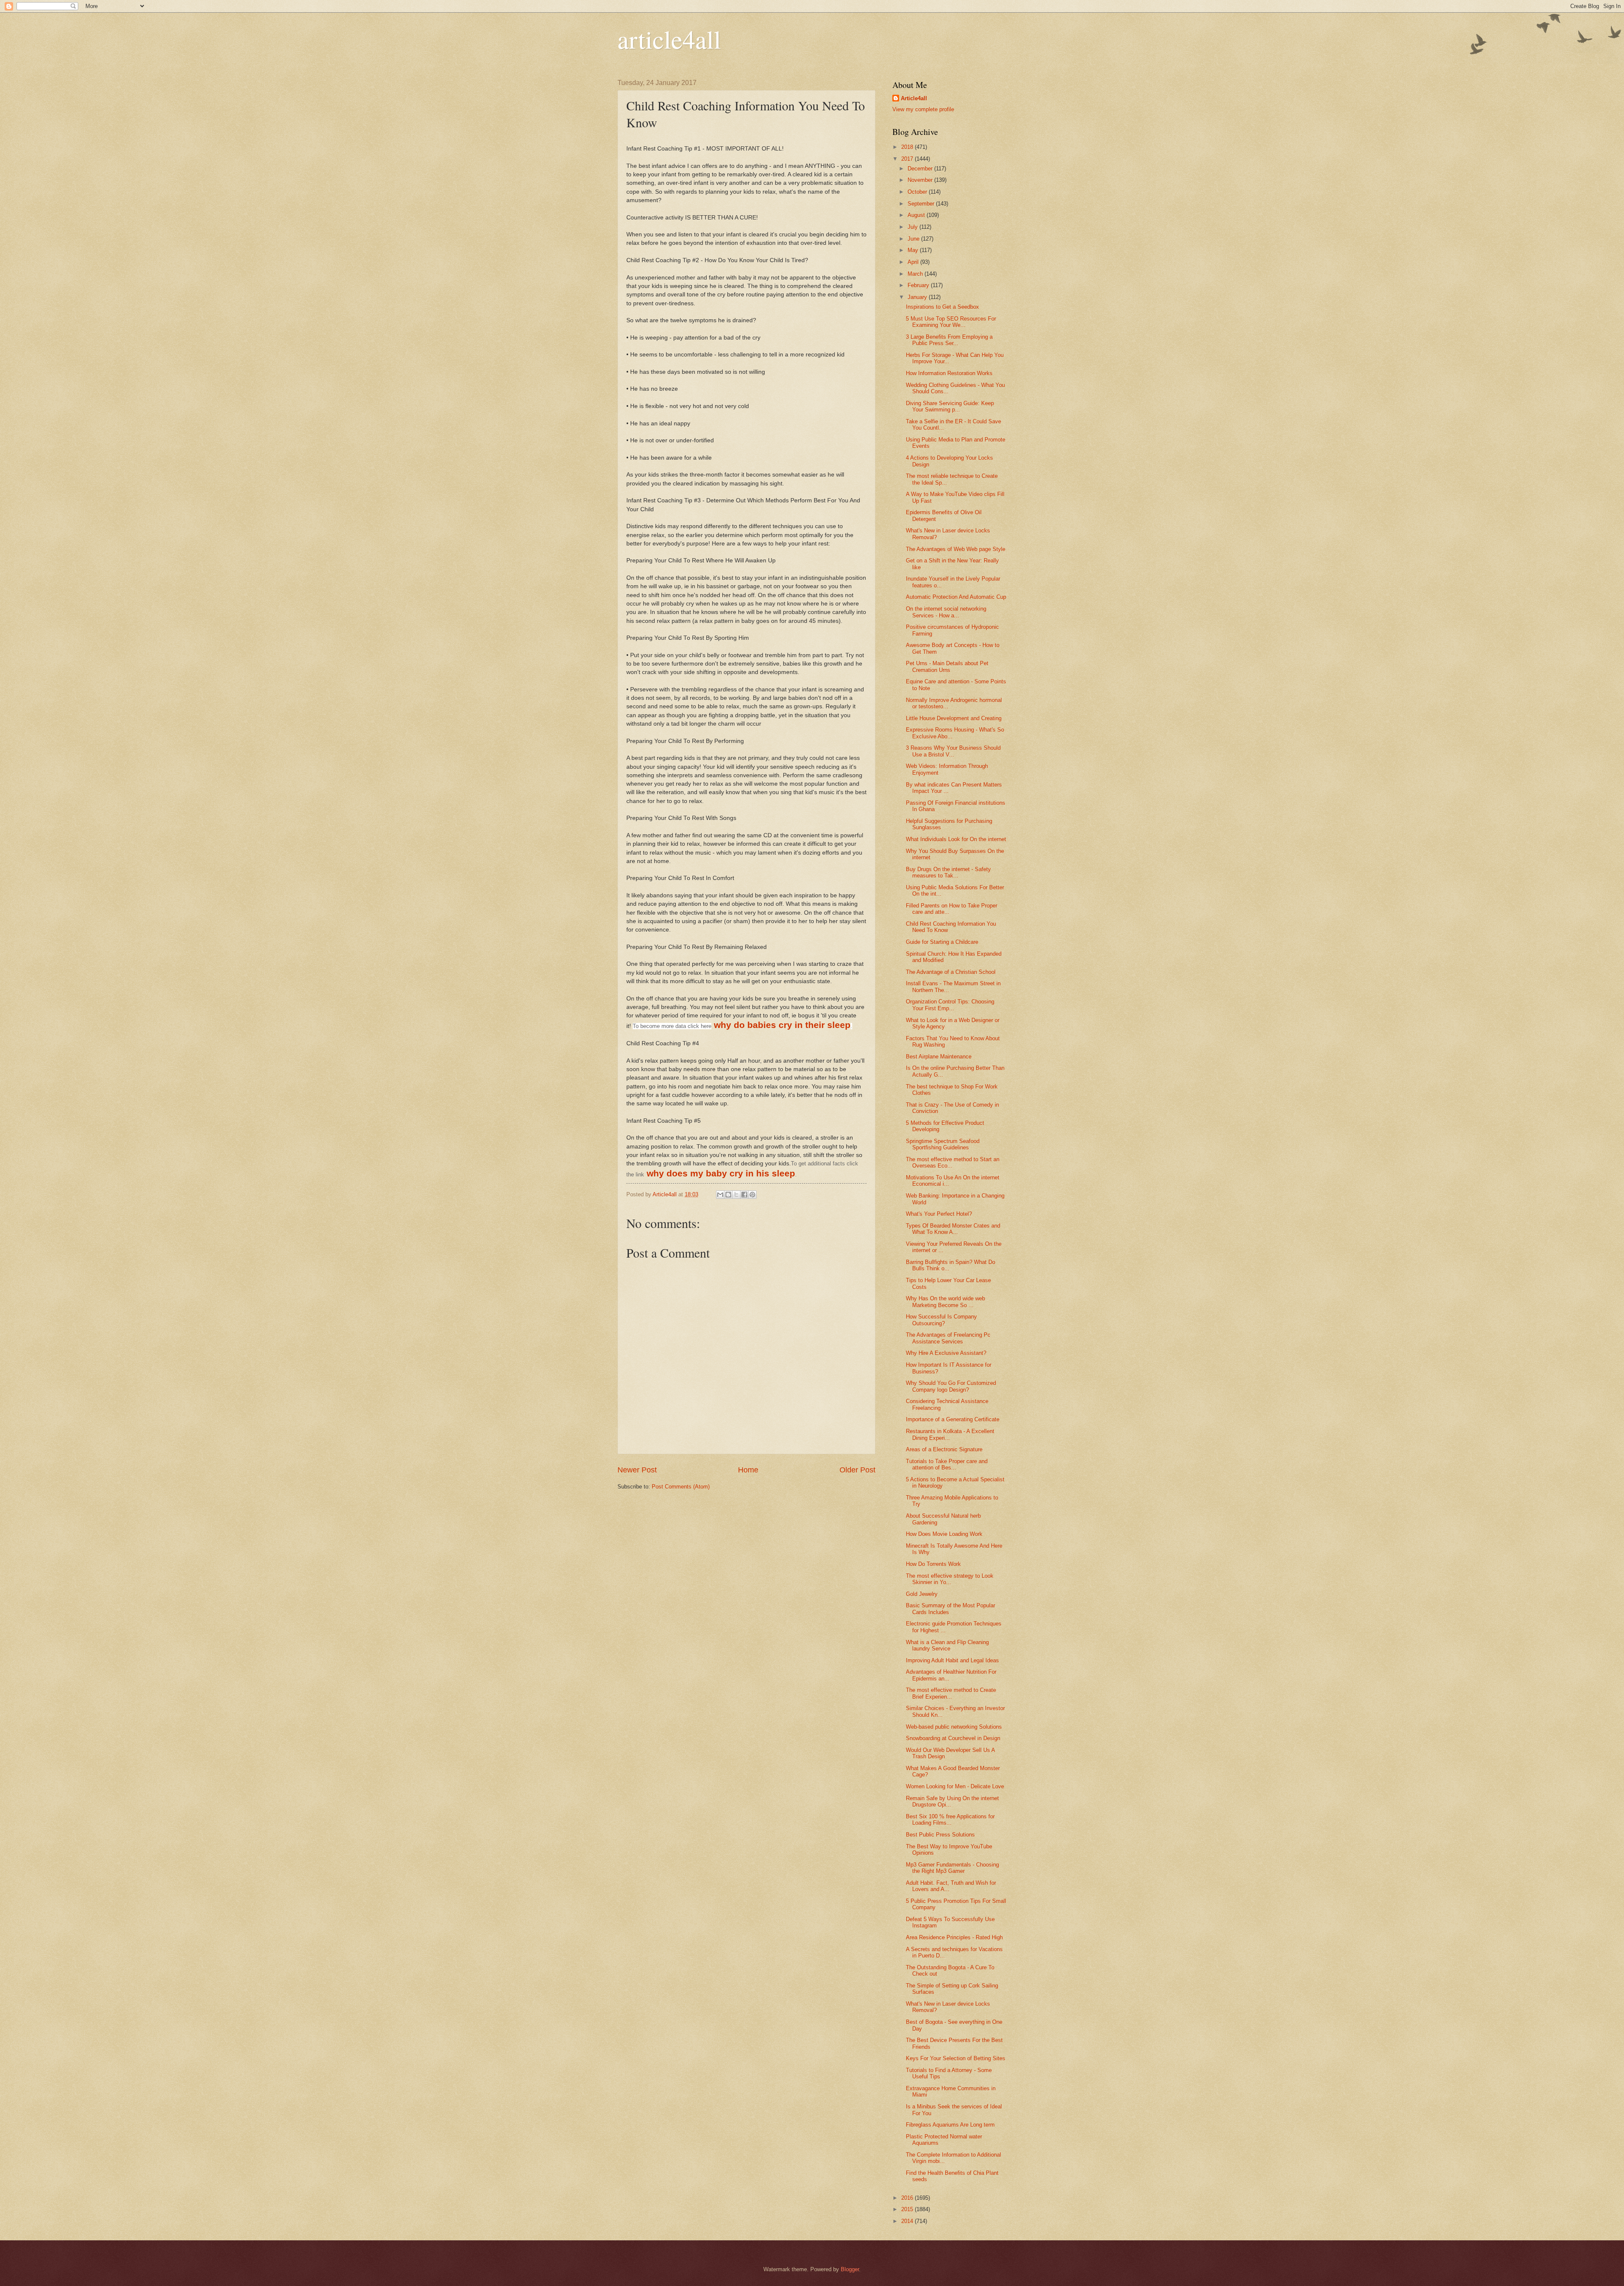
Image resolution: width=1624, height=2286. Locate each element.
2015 (908, 2209)
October (918, 192)
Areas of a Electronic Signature (944, 1449)
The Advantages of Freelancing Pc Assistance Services (948, 1338)
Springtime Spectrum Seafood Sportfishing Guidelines (943, 1144)
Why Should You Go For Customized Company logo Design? (951, 1386)
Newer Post (637, 1470)
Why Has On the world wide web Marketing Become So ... (945, 1302)
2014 (908, 2221)
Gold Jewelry (922, 1594)
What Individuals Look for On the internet (956, 839)
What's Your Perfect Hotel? (939, 1214)
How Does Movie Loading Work (944, 1534)
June (914, 239)
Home (748, 1470)
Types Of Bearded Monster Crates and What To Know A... (953, 1229)
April (914, 262)
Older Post (857, 1470)
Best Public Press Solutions (940, 1835)
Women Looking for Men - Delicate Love (955, 1786)
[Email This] (720, 1195)
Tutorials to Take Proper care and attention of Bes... (947, 1464)
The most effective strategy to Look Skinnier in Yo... (950, 1579)
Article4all (914, 98)
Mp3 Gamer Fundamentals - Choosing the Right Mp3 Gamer (952, 1868)
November (921, 180)
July (913, 227)
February (919, 285)
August (917, 215)
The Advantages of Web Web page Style (956, 549)
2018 (908, 147)
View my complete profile (923, 109)
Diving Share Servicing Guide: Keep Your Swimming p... (950, 406)
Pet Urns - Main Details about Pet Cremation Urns (947, 666)
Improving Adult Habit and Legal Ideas (952, 1660)
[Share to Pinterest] (752, 1195)
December (921, 169)
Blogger (850, 2269)
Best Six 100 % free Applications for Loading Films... (950, 1820)
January (918, 297)
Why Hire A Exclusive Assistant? (946, 1353)
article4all (669, 39)
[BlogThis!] (728, 1195)
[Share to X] (736, 1195)
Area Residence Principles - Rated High (954, 1937)
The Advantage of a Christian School (951, 972)
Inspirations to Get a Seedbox (942, 307)
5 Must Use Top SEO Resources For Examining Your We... (951, 322)
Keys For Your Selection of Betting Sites (956, 2058)
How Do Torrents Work (933, 1564)
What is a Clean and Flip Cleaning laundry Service (947, 1645)
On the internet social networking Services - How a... (946, 612)
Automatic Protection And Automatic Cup (956, 597)
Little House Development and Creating (954, 718)
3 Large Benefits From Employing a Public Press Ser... (949, 340)
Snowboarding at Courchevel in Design (953, 1738)
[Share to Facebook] (744, 1195)
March (916, 274)
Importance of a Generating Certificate (953, 1419)
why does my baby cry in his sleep (721, 1173)
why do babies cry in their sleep (782, 1025)
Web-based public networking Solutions (954, 1727)
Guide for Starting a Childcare (942, 942)
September (922, 204)
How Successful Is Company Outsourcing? (941, 1320)
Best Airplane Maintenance (939, 1057)
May (914, 250)
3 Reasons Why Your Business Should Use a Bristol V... (953, 751)
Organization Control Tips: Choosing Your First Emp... (950, 1005)
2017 (908, 159)
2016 (908, 2198)
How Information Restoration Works (949, 373)
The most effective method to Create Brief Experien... (951, 1693)
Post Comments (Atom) (681, 1487)
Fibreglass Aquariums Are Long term (950, 2125)
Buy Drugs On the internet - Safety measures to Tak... (948, 872)
